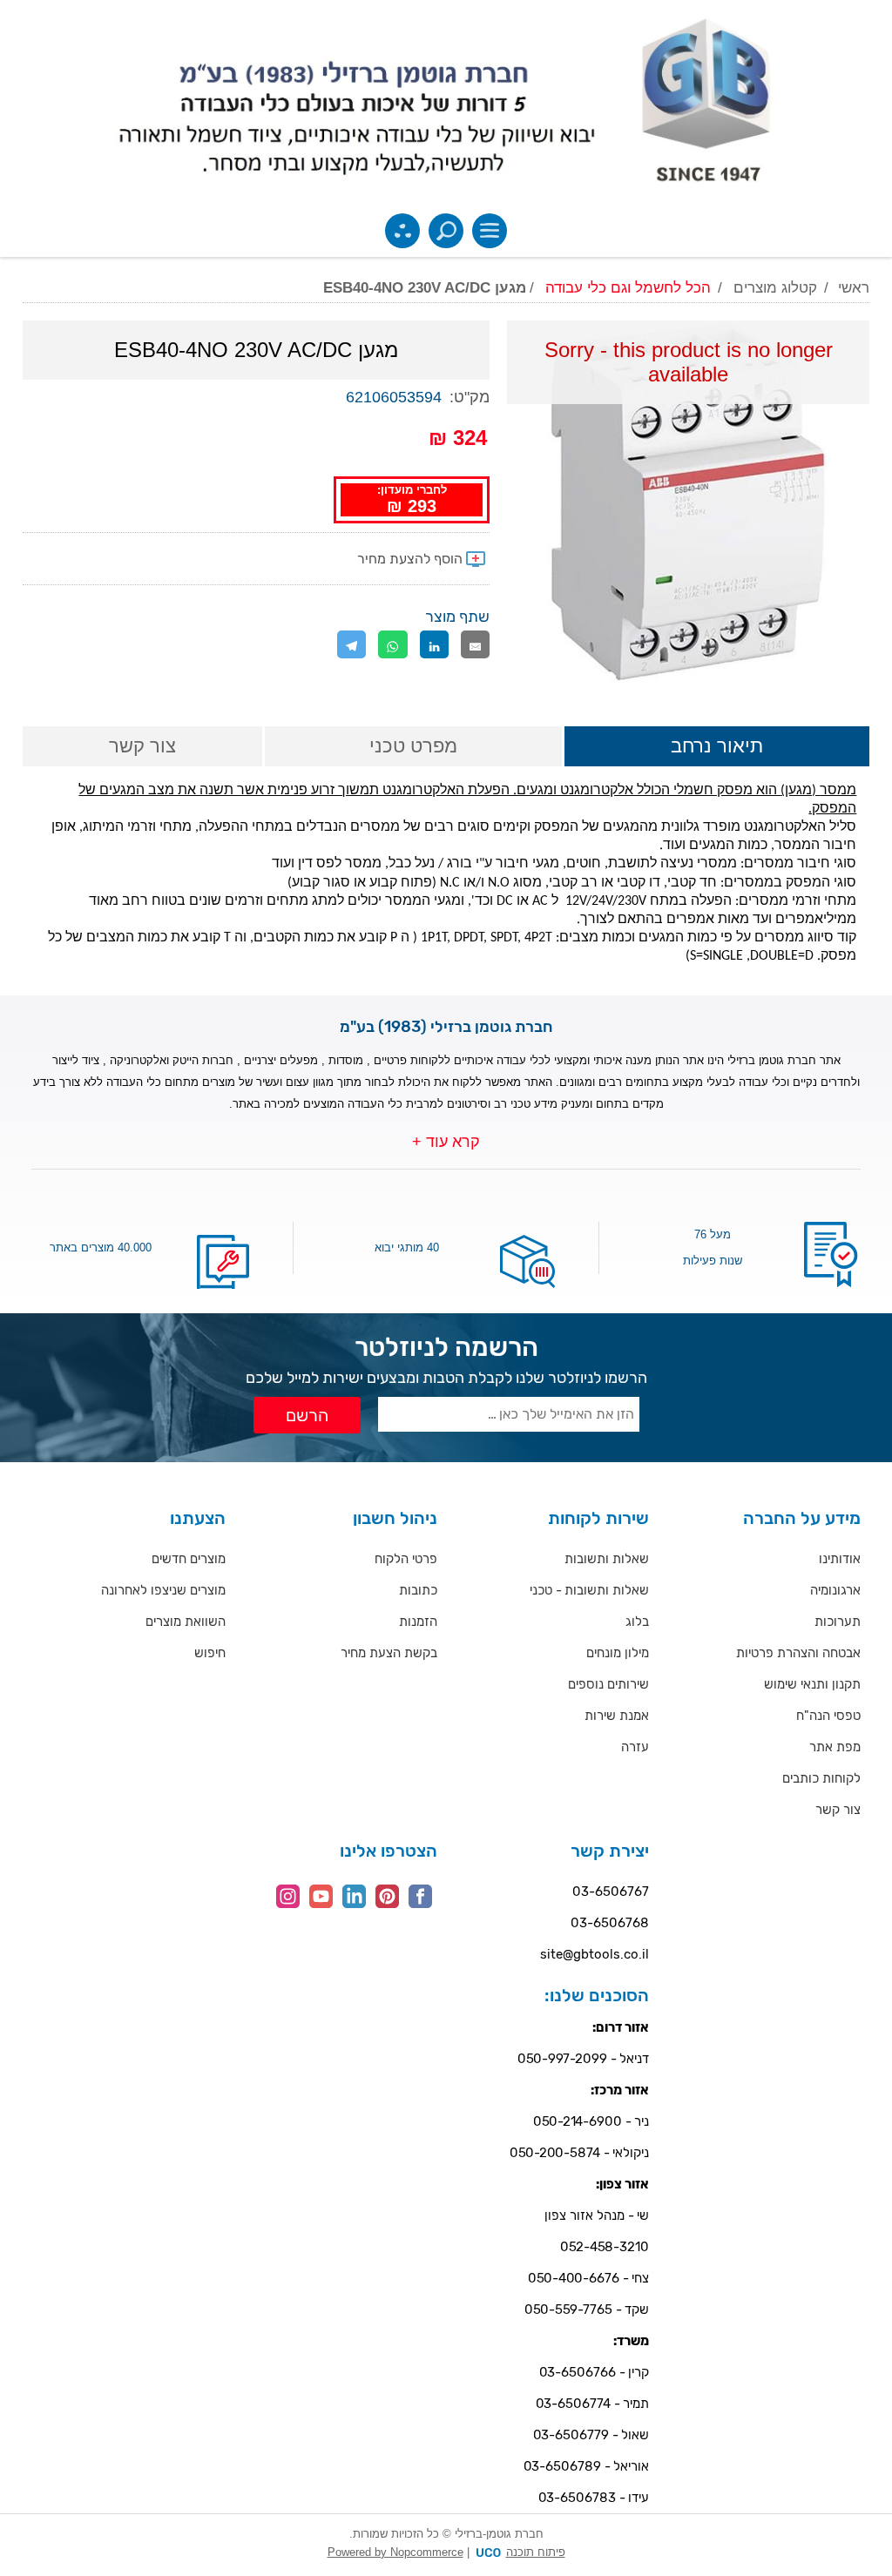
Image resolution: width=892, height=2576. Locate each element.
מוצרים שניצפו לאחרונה (163, 1590)
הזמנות (418, 1622)
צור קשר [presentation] (142, 746)
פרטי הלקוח (406, 1559)
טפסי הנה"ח (828, 1716)
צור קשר (838, 1810)
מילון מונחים (618, 1653)
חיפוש (210, 1653)
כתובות (418, 1590)
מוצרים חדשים (189, 1559)
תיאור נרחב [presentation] (717, 746)
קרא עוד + (446, 1142)
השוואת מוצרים (186, 1622)
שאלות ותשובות (607, 1559)
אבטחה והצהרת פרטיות (798, 1653)
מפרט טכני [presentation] (413, 746)
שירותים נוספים (608, 1684)
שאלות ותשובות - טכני (589, 1590)
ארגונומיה (835, 1590)
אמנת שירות (617, 1716)
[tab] (717, 748)
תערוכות (838, 1622)
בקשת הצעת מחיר (389, 1653)
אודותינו (840, 1559)
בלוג (637, 1622)
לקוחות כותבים (821, 1778)
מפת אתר (835, 1747)
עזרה (635, 1747)
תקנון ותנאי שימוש (812, 1684)
